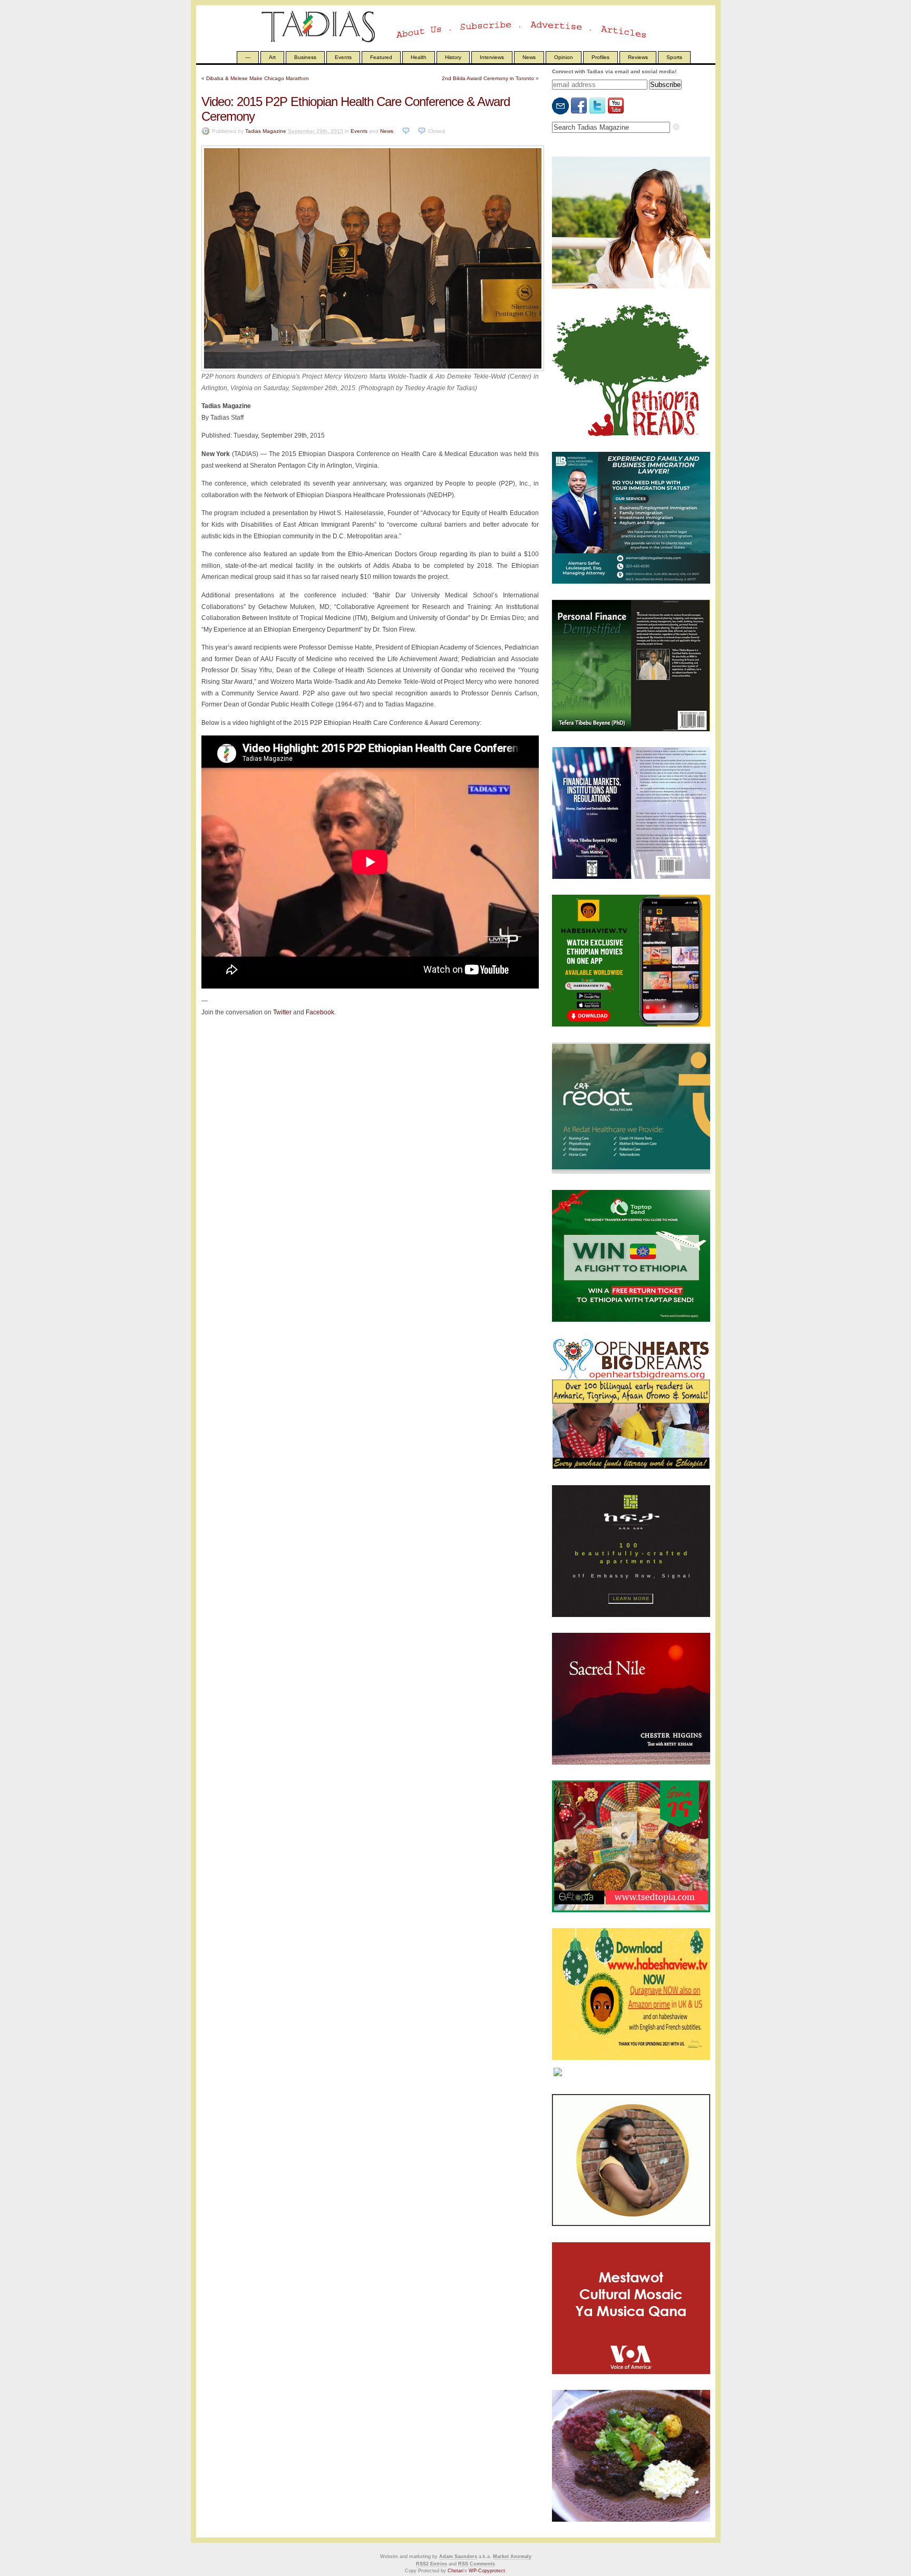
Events (343, 57)
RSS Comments (477, 2564)
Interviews (492, 57)
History (453, 57)
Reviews (638, 57)
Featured (381, 57)
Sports (674, 57)
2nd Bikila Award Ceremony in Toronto (488, 78)
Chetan (455, 2571)
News (529, 57)
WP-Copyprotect (487, 2571)
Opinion (564, 57)
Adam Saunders (458, 2556)
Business (305, 57)
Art (272, 57)
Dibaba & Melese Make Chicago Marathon (258, 78)
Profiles (600, 57)
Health (419, 57)
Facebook (320, 1012)
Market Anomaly (512, 2556)
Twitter (282, 1012)
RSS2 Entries (432, 2564)
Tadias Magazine (266, 131)
